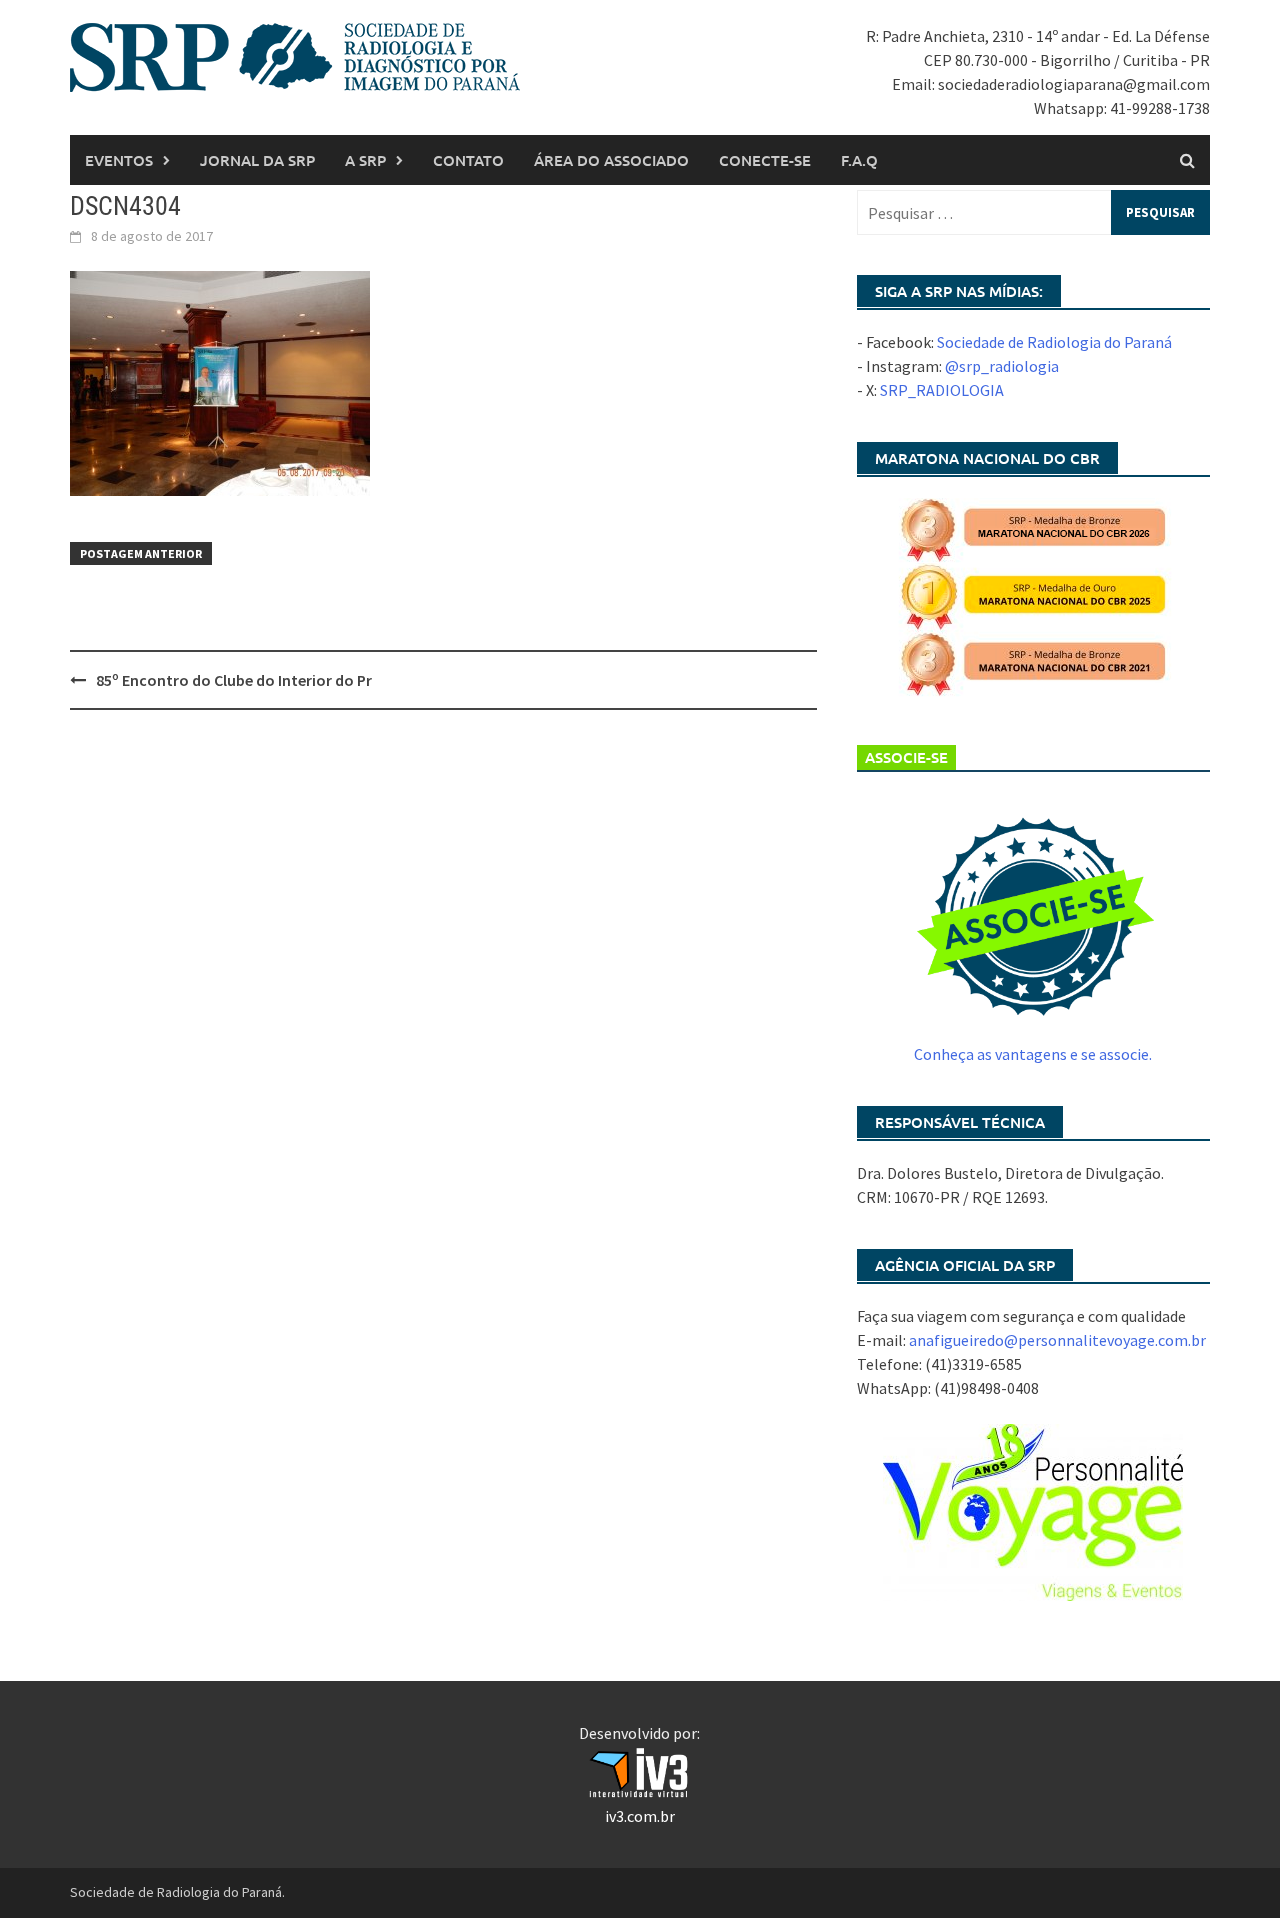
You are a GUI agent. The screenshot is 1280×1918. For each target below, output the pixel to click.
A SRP (365, 160)
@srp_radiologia (1002, 366)
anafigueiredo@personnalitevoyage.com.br (1057, 1340)
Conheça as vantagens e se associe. (1033, 1054)
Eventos (119, 160)
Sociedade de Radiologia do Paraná (1054, 342)
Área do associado (611, 160)
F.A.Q (859, 160)
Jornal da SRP (257, 160)
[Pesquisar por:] (1033, 212)
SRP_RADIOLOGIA (942, 390)
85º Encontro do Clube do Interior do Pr (234, 680)
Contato (468, 160)
